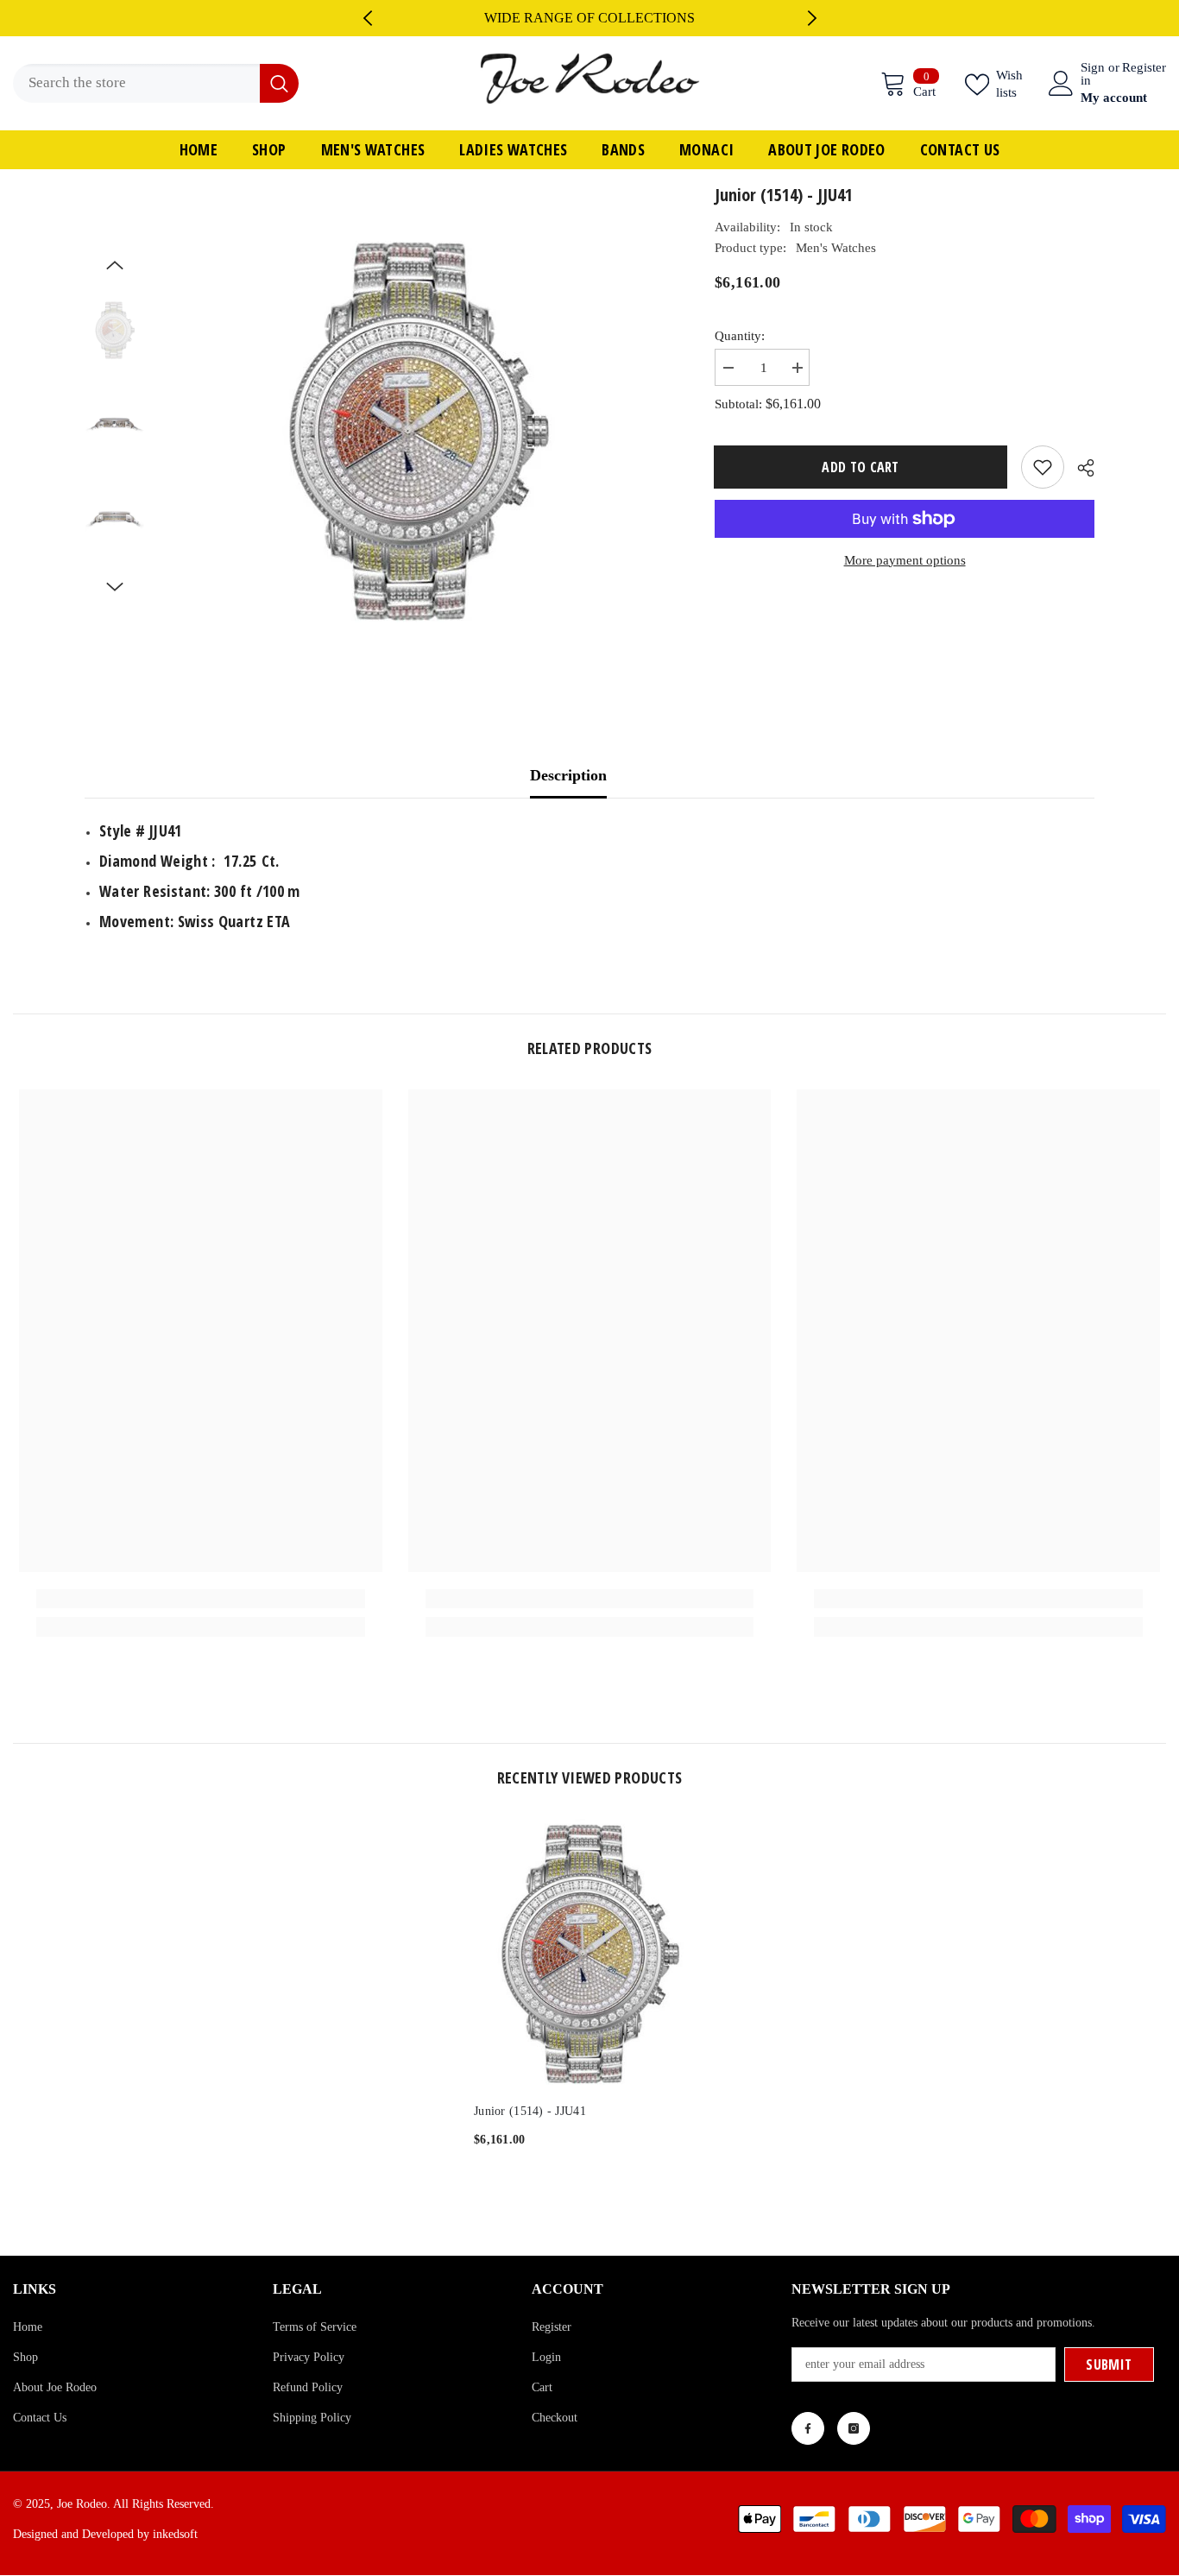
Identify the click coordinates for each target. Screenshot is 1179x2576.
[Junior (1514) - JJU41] (589, 1952)
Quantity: (740, 336)
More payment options (905, 560)
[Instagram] (854, 2428)
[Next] (812, 18)
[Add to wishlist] (1043, 467)
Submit (1109, 2364)
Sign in (1093, 74)
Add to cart (861, 467)
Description (568, 775)
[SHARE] (1079, 468)
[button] (115, 265)
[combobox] (136, 83)
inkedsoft (175, 2534)
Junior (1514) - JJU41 (530, 2111)
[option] (590, 18)
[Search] (156, 83)
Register (1144, 68)
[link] (201, 1599)
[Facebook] (808, 2428)
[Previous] (368, 18)
